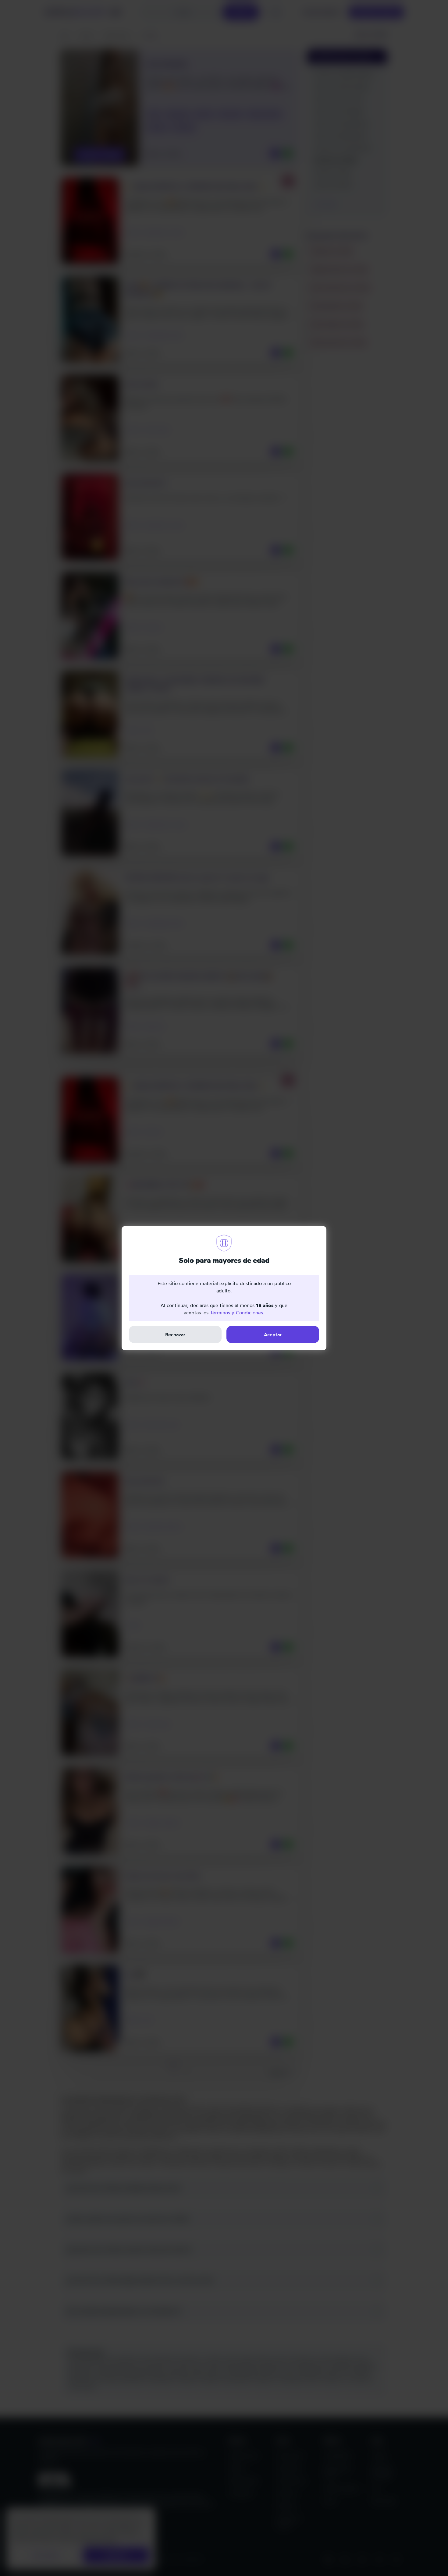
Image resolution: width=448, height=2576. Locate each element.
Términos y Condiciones (236, 1313)
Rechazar (175, 1334)
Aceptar (273, 1334)
